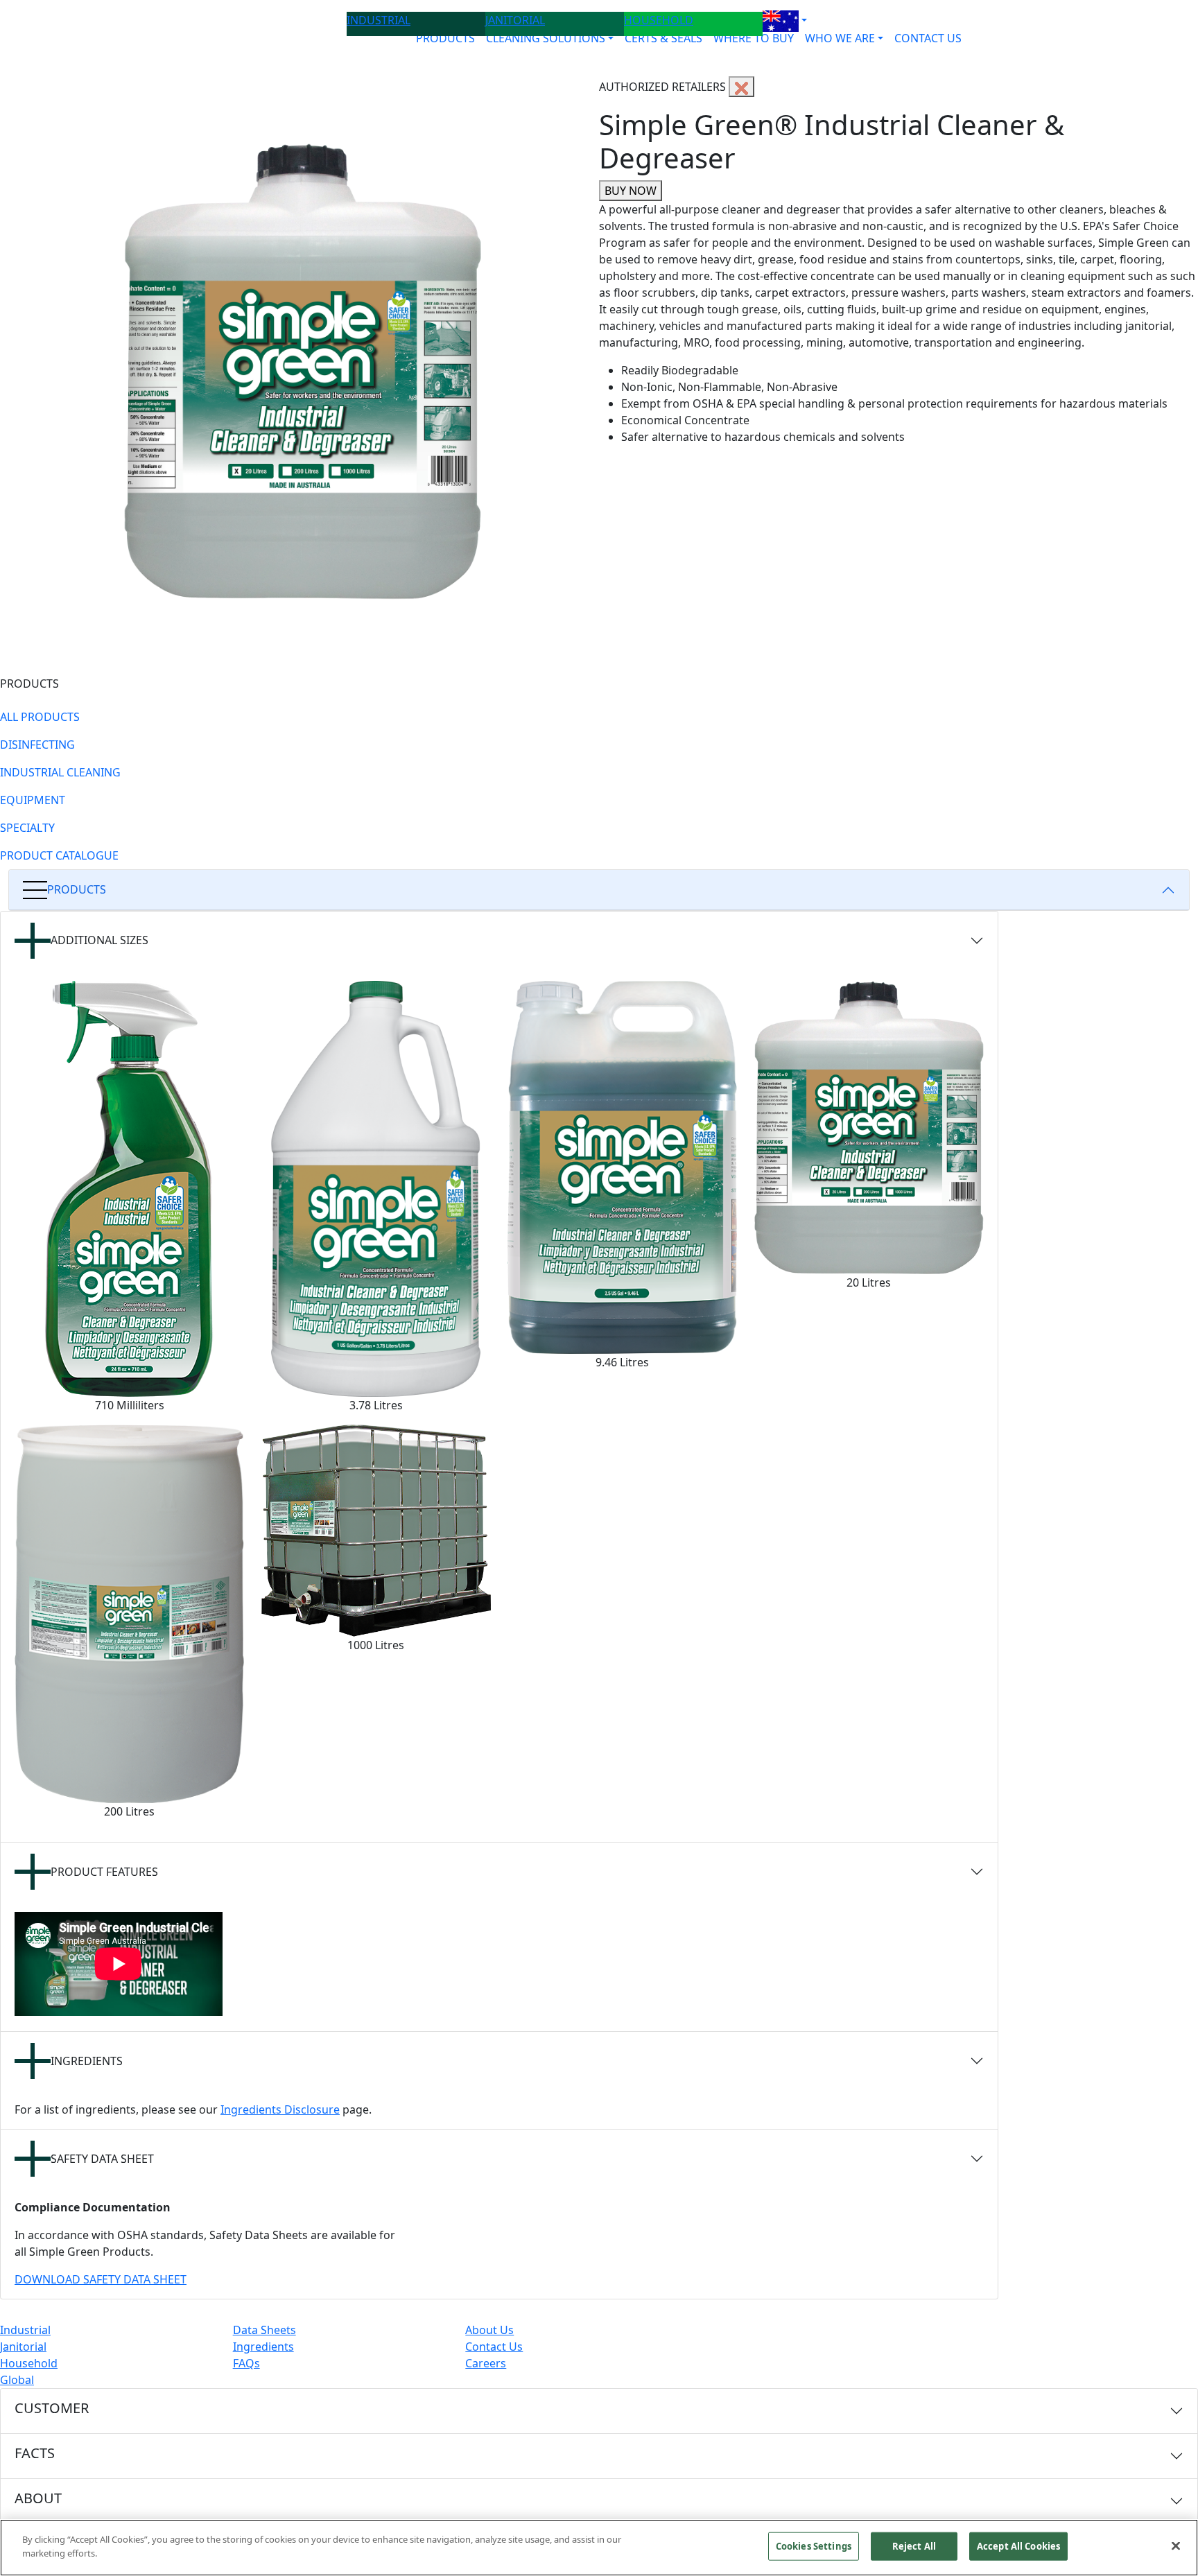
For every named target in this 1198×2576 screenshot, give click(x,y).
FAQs (246, 2363)
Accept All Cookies (1018, 2546)
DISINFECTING (37, 745)
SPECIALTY (27, 828)
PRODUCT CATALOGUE (59, 855)
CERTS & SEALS (663, 38)
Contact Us (494, 2347)
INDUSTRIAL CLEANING (60, 772)
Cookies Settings (814, 2546)
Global (17, 2380)
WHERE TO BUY (754, 38)
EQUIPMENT (33, 800)
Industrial (25, 2330)
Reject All (914, 2546)
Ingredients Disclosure (280, 2109)
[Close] (1176, 2545)
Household (29, 2363)
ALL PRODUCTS (40, 717)
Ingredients (263, 2347)
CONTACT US (928, 38)
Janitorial (23, 2347)
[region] (599, 2548)
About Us (489, 2330)
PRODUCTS (445, 38)
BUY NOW (631, 191)
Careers (486, 2363)
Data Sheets (264, 2330)
